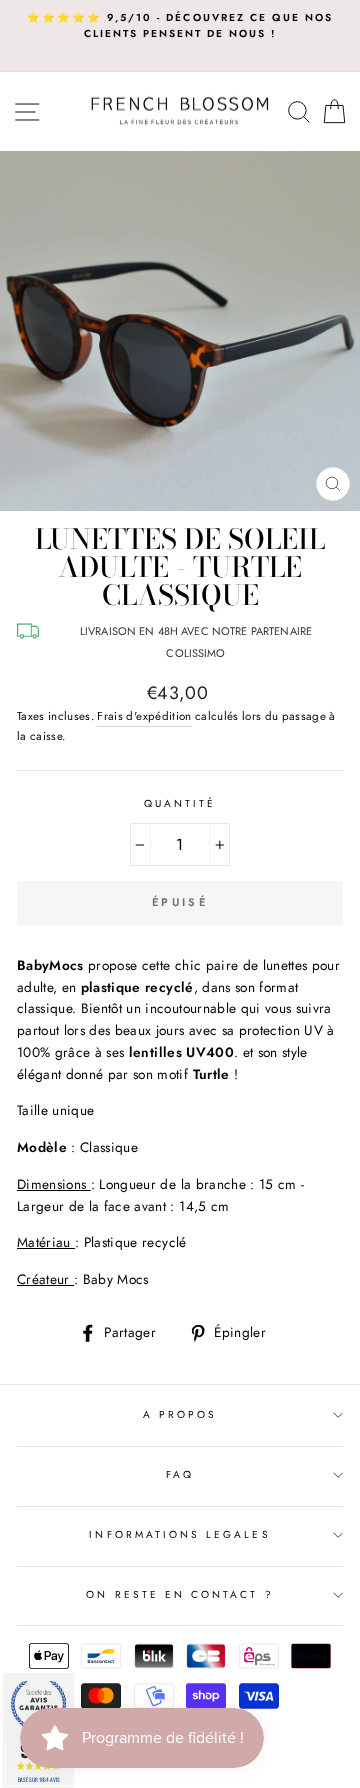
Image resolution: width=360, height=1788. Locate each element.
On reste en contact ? (179, 1594)
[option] (180, 26)
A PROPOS (180, 1414)
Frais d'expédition (144, 716)
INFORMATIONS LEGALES (179, 1534)
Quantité (180, 803)
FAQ (180, 1474)
